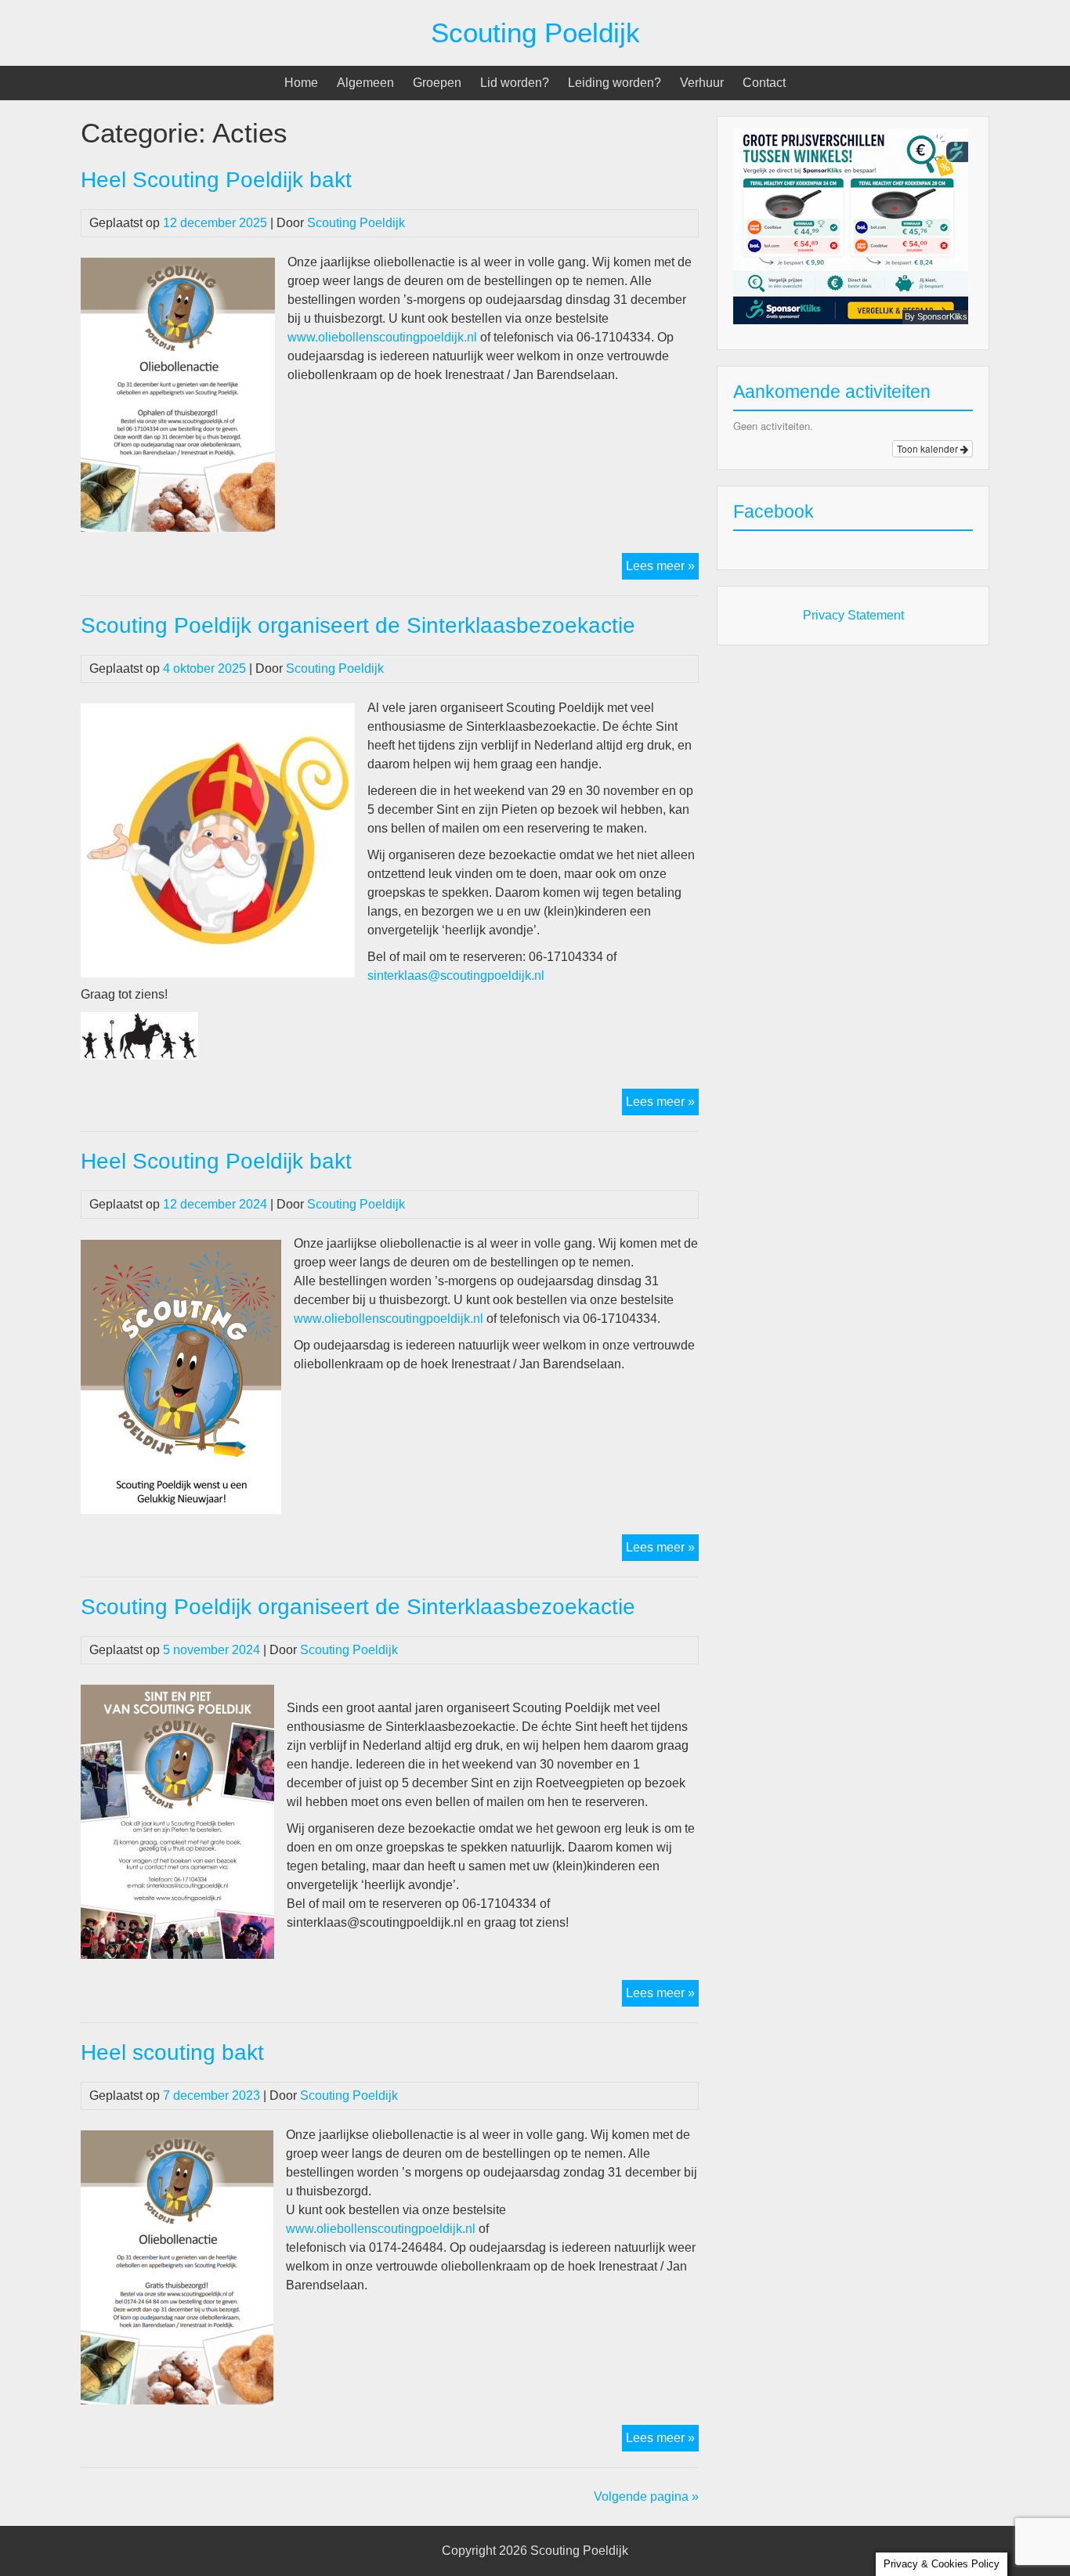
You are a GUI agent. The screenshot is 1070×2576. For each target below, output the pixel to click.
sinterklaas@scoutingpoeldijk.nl (456, 975)
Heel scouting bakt (172, 2052)
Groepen (437, 83)
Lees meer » (662, 569)
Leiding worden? (615, 83)
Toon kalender (929, 448)
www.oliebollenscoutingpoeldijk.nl (384, 337)
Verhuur (702, 83)
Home (301, 83)
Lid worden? (515, 83)
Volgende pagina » (646, 2497)
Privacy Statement (853, 615)
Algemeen (365, 83)
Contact (764, 83)
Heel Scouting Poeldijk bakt (216, 180)
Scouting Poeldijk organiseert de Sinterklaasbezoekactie (358, 625)
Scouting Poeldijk (535, 33)
